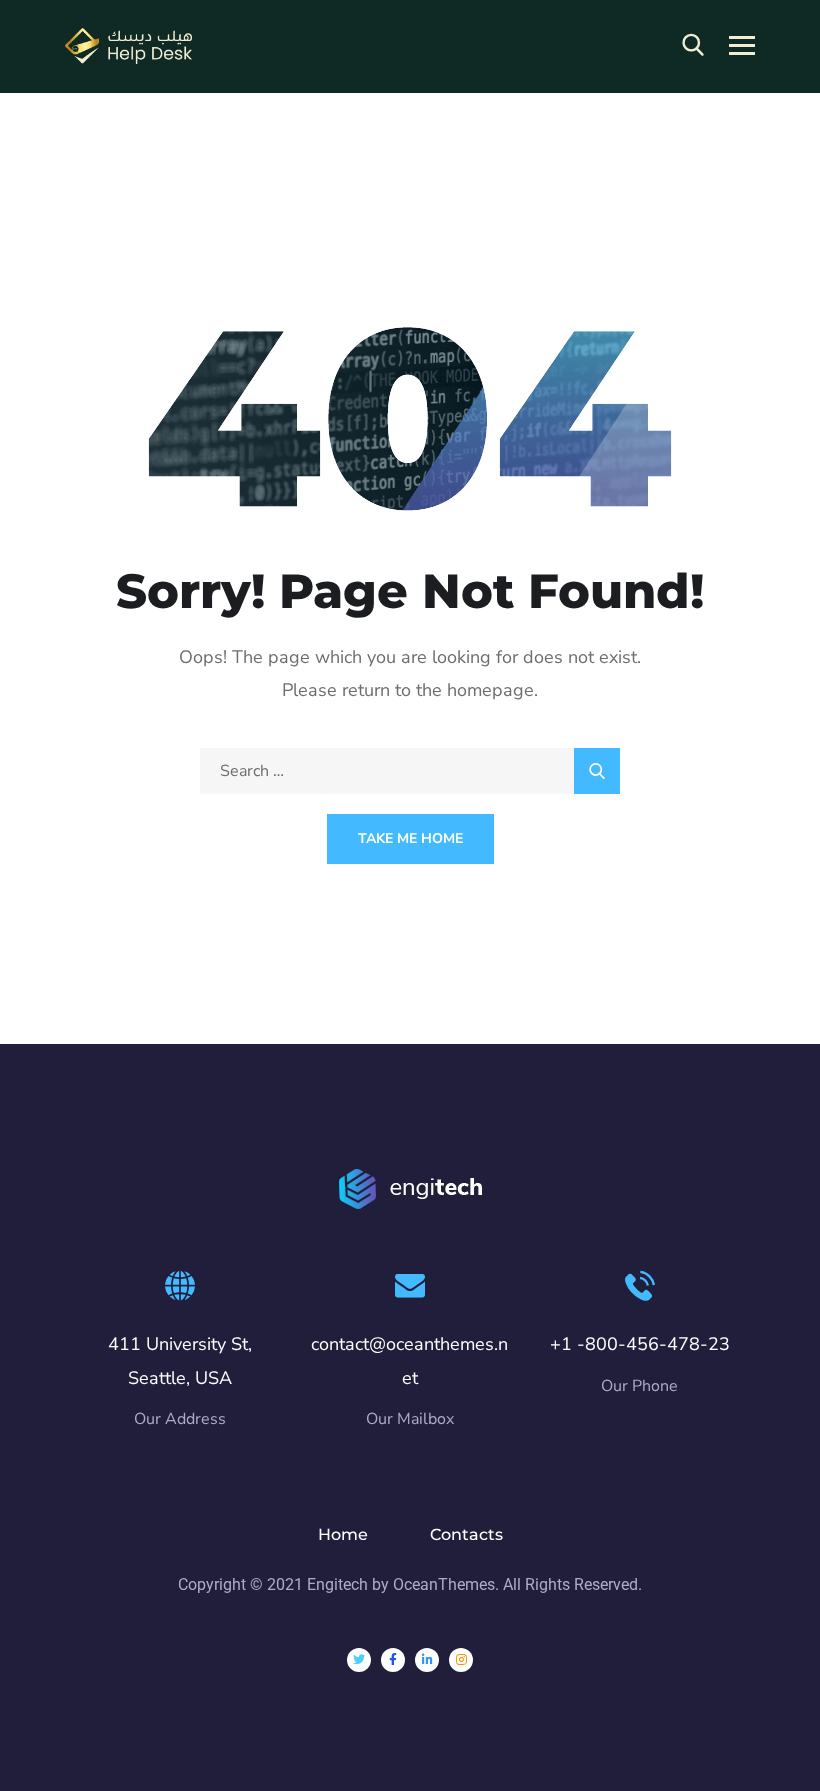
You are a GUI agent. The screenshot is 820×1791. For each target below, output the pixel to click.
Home (343, 1534)
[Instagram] (461, 1660)
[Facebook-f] (393, 1660)
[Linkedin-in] (427, 1660)
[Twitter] (359, 1660)
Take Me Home (410, 838)
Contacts (466, 1534)
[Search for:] (410, 771)
